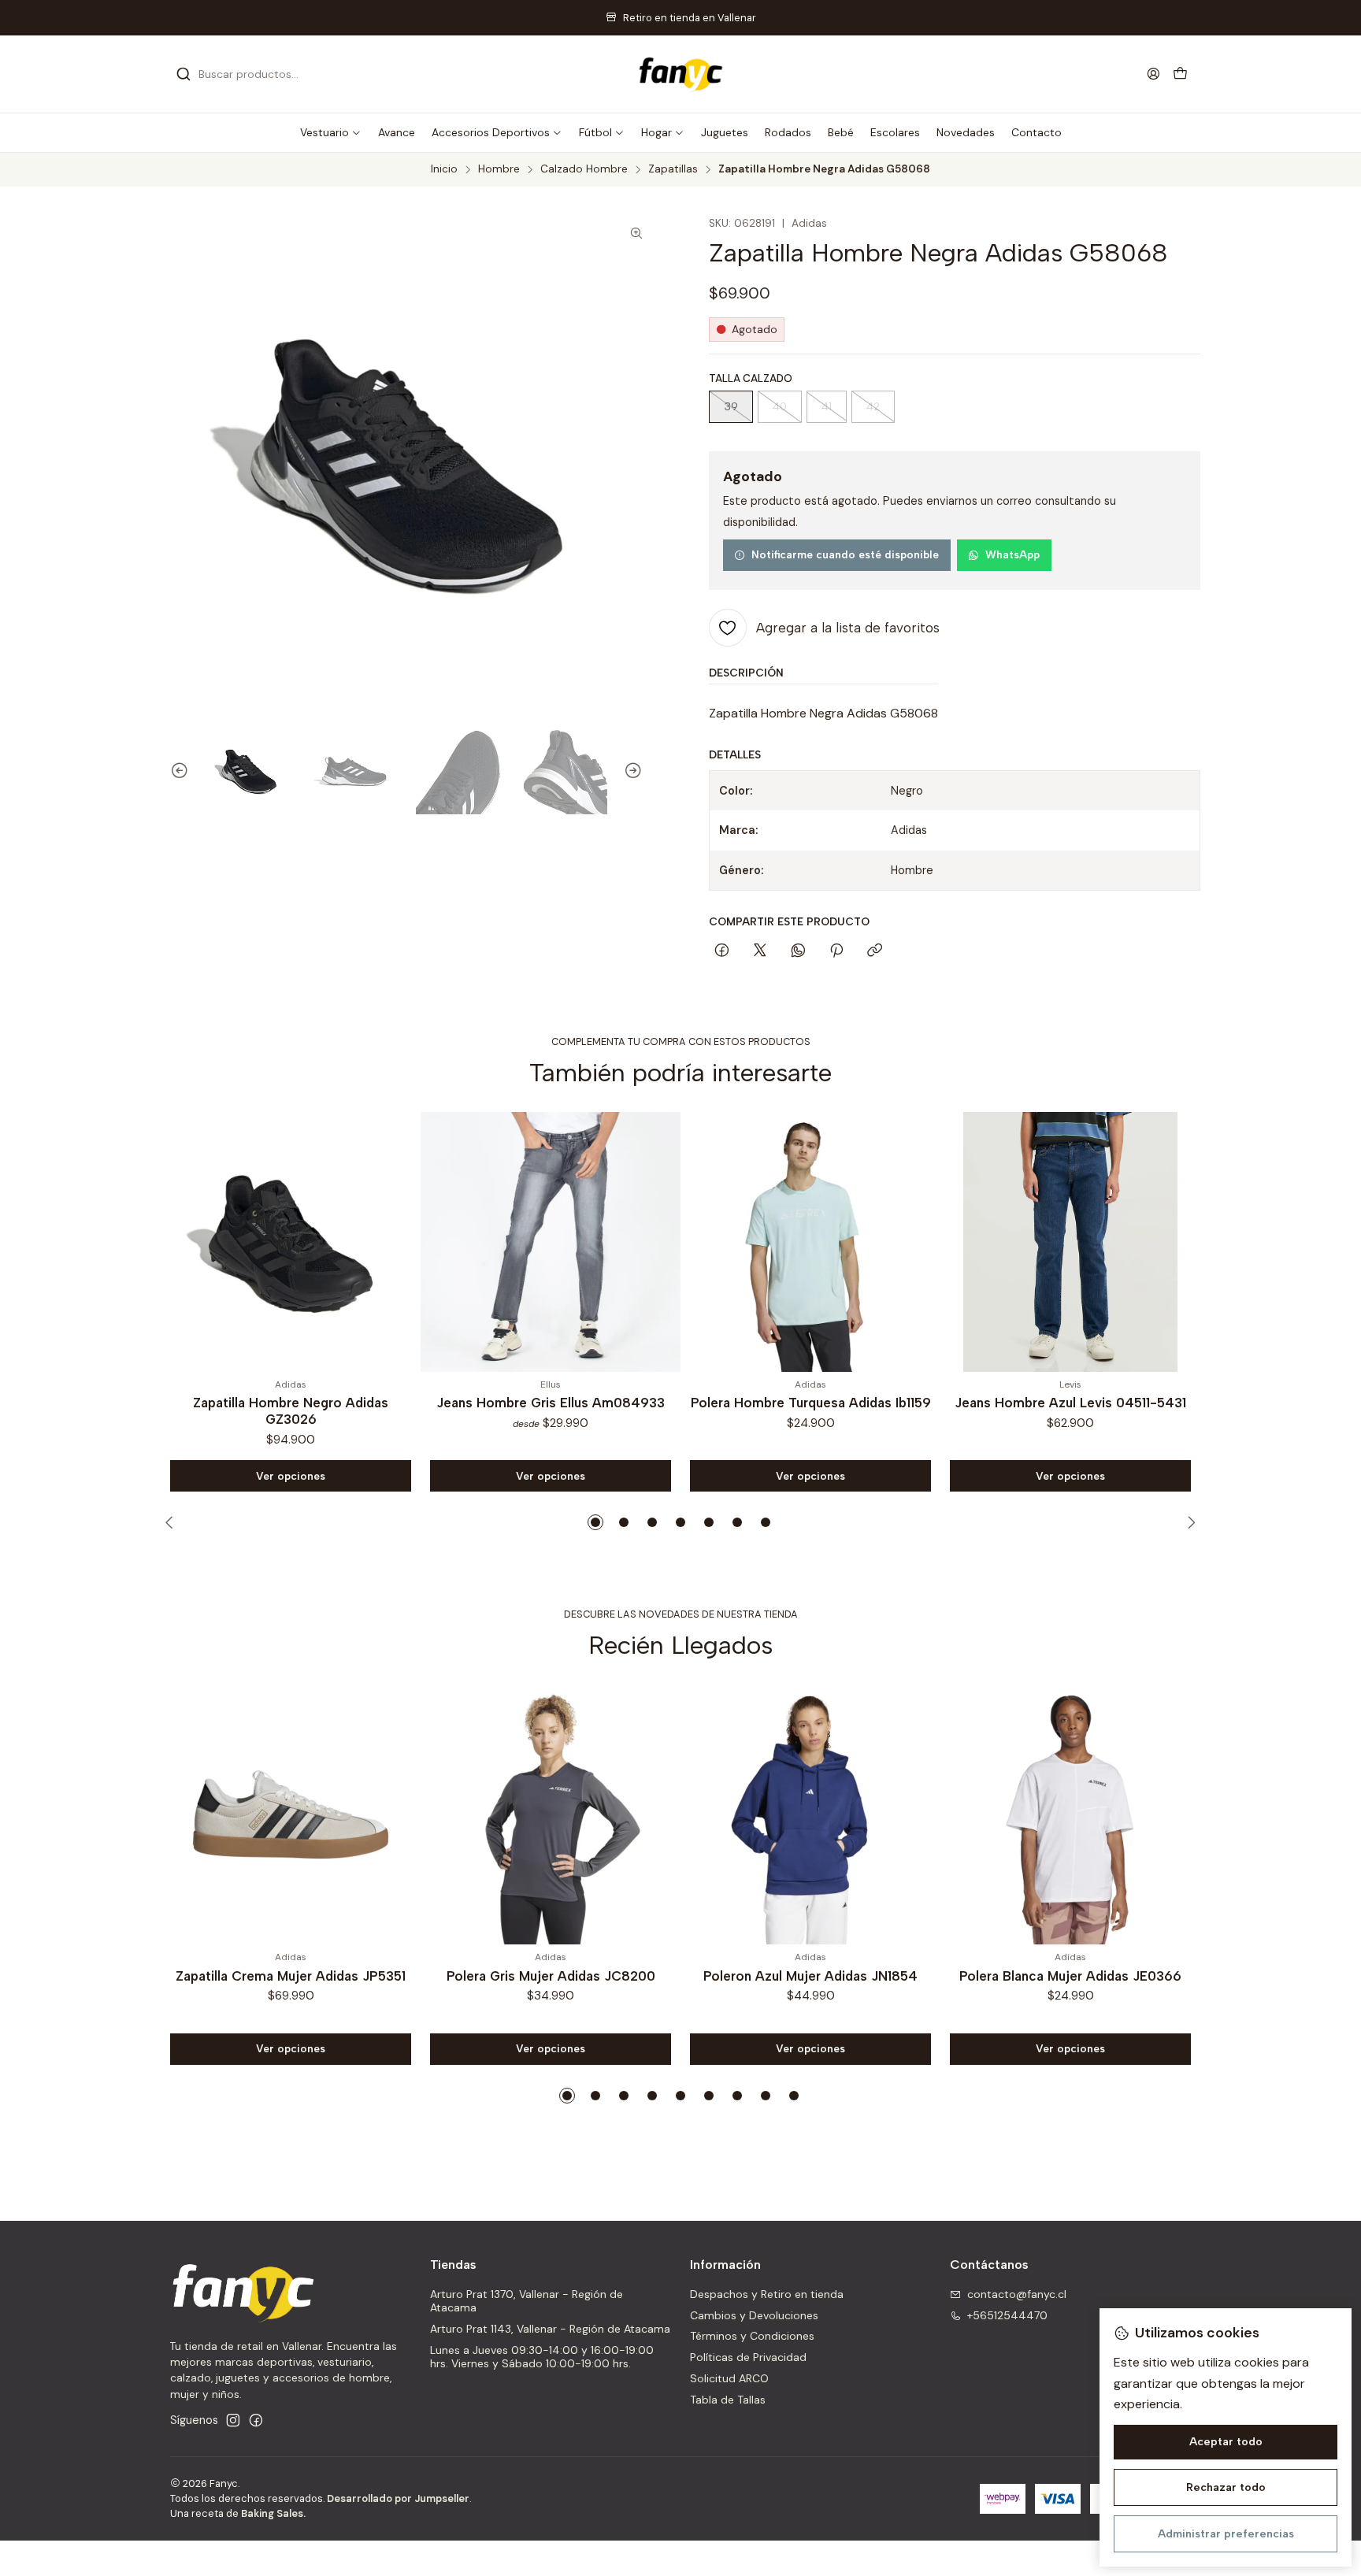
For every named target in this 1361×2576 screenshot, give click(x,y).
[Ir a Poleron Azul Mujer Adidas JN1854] (810, 1814)
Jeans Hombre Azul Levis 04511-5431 (1070, 1403)
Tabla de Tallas (728, 2400)
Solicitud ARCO (729, 2378)
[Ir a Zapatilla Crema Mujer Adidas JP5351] (291, 1814)
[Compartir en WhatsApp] (798, 951)
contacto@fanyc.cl (1017, 2294)
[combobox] (257, 74)
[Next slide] (640, 772)
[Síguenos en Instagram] (233, 2420)
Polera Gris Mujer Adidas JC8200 (551, 1976)
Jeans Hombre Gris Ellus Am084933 (551, 1403)
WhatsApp (1012, 554)
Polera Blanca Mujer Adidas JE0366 (1070, 1976)
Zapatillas (673, 169)
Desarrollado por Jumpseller (398, 2498)
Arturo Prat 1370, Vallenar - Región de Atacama (527, 2301)
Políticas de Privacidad (748, 2357)
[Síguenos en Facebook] (256, 2420)
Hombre (499, 169)
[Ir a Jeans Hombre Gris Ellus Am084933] (551, 1242)
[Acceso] (1153, 74)
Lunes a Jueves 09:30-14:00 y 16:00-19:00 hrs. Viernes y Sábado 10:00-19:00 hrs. (542, 2357)
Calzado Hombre (584, 169)
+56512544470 (1007, 2315)
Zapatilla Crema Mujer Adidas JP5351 (291, 1976)
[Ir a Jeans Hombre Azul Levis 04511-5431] (1070, 1242)
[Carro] (1180, 74)
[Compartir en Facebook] (722, 951)
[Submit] (184, 74)
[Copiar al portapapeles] (875, 951)
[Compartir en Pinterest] (836, 951)
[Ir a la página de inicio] (680, 74)
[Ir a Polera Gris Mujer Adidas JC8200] (551, 1814)
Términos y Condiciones (752, 2336)
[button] (331, 132)
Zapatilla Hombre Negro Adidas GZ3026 (291, 1411)
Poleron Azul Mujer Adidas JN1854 (810, 1976)
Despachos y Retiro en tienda (767, 2294)
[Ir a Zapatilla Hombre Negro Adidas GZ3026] (291, 1242)
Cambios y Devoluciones (754, 2315)
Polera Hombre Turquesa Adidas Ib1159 (811, 1403)
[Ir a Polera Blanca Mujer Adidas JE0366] (1070, 1814)
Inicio (444, 169)
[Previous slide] (172, 772)
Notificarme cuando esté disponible (845, 554)
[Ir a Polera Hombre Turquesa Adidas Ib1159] (810, 1242)
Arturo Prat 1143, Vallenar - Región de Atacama (550, 2329)
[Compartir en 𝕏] (760, 951)
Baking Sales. (273, 2513)
